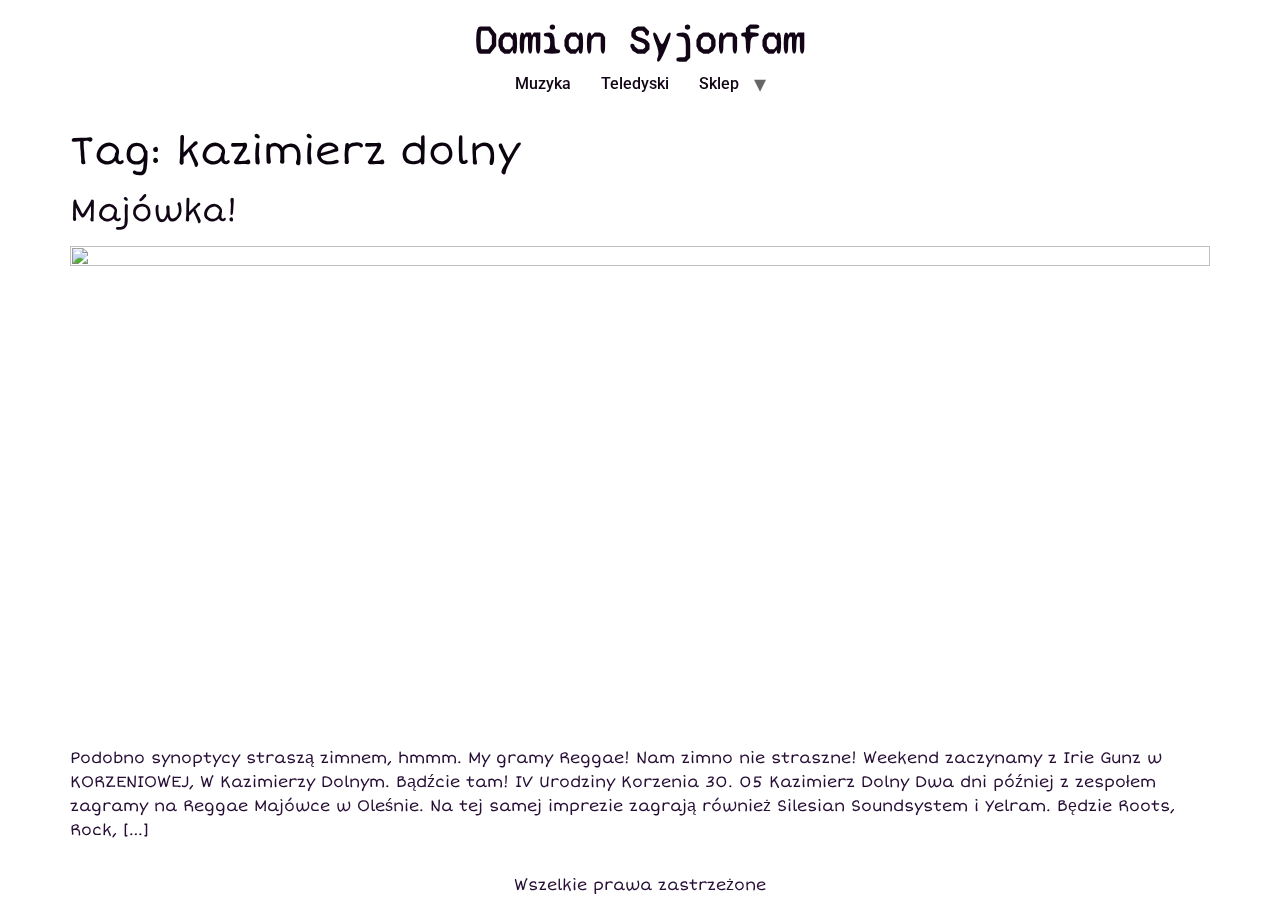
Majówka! (153, 211)
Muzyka (543, 83)
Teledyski (635, 83)
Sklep (719, 83)
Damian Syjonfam (640, 40)
